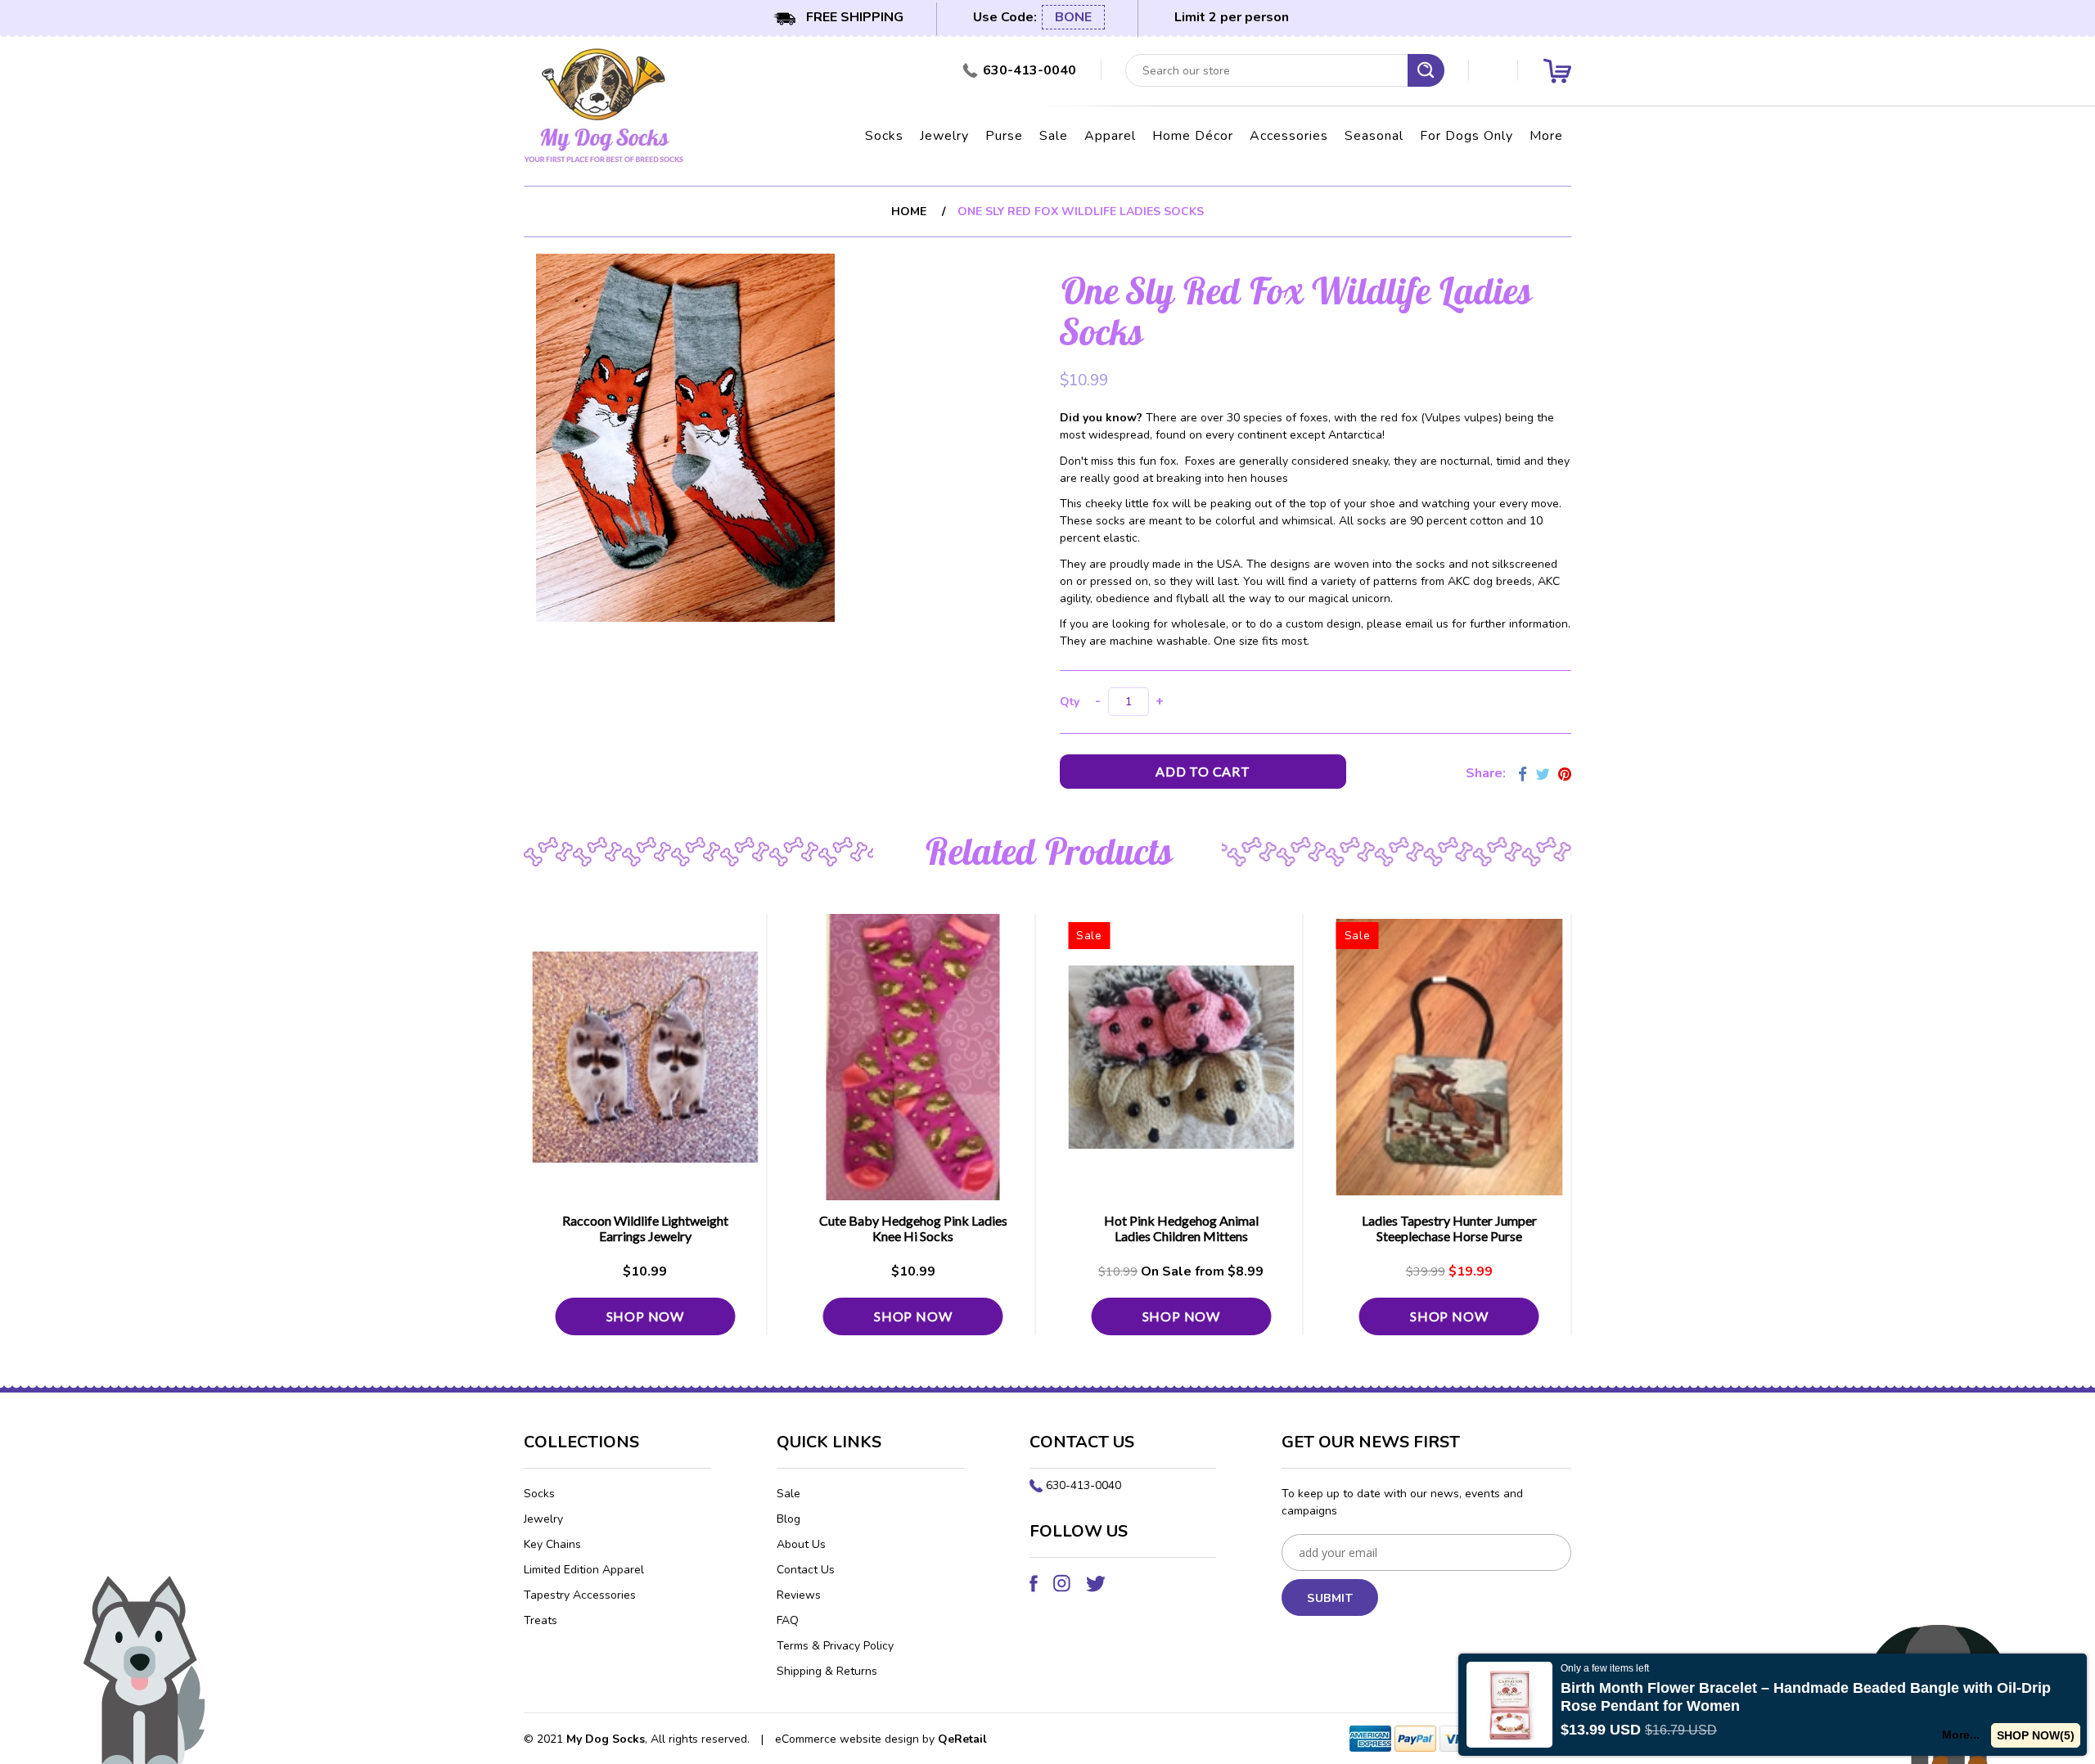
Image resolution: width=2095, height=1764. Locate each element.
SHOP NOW (645, 1316)
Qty (1070, 702)
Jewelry (944, 136)
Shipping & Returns (827, 1671)
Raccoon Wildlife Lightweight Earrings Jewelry (645, 1228)
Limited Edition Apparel (584, 1570)
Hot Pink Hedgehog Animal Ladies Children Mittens (1181, 1228)
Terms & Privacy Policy (835, 1646)
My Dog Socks (606, 1739)
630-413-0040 (1084, 1485)
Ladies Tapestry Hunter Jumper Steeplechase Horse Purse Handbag (1449, 1236)
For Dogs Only (1466, 136)
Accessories (1289, 136)
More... (1961, 1735)
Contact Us (806, 1570)
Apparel (1110, 136)
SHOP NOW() (2036, 1735)
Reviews (799, 1595)
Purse (1004, 136)
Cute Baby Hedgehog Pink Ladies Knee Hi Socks (913, 1228)
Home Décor (1193, 136)
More (1546, 136)
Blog (788, 1519)
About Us (801, 1544)
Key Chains (552, 1544)
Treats (541, 1620)
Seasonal (1374, 136)
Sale (1054, 136)
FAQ (788, 1620)
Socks (884, 136)
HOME (909, 211)
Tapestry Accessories (580, 1595)
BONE (1073, 17)
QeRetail (962, 1739)
